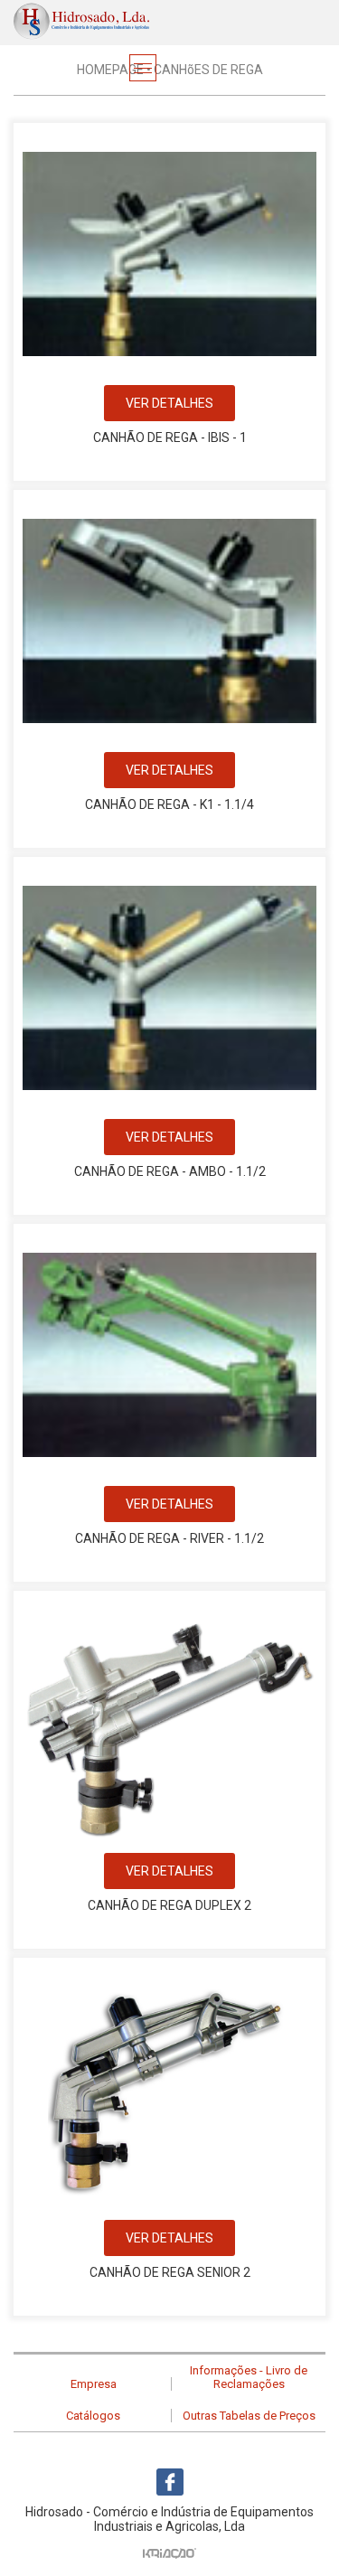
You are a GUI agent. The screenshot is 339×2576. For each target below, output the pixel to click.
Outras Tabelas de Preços (249, 2416)
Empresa (94, 2384)
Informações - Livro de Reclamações (249, 2377)
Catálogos (93, 2416)
